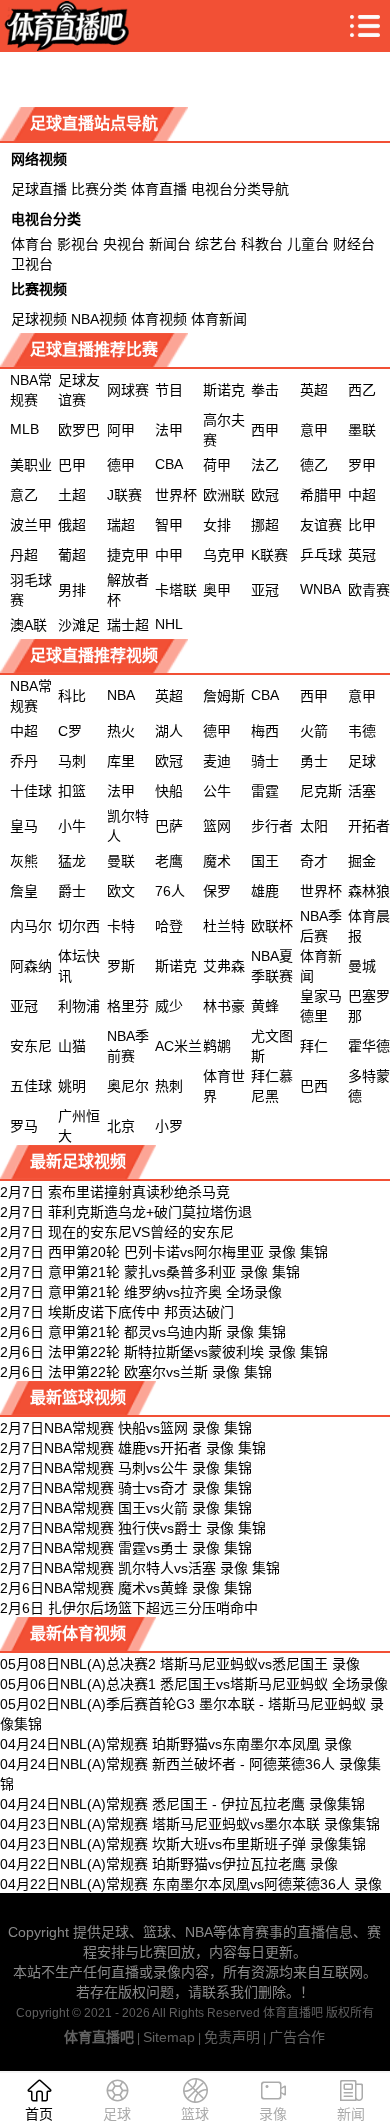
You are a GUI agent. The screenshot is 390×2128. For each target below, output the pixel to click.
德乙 (314, 465)
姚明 (72, 1086)
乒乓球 (321, 555)
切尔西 (79, 926)
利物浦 (79, 1006)
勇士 (314, 761)
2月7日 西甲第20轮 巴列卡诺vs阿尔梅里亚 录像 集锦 (164, 1252)
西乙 (362, 390)
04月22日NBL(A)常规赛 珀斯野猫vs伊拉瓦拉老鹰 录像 (169, 1864)
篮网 (217, 826)
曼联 (121, 861)
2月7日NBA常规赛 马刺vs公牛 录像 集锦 (126, 1468)
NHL (169, 624)
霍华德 (369, 1046)
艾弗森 (224, 966)
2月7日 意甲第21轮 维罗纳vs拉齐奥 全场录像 (141, 1292)
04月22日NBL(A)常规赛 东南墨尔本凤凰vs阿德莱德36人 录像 (191, 1884)
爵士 (72, 891)
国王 (265, 861)
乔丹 (24, 761)
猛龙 (72, 861)
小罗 (169, 1126)
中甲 (169, 555)
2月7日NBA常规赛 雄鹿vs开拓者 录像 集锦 (133, 1448)
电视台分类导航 (240, 189)
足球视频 (39, 319)
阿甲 (121, 430)
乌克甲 (224, 555)
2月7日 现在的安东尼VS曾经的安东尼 (117, 1232)
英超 (314, 390)
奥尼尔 (128, 1086)
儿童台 (308, 244)
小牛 (72, 826)
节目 (169, 390)
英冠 (362, 555)
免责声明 (232, 2037)
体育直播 (159, 189)
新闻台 (170, 244)
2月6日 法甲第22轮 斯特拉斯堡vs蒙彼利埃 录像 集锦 (164, 1352)
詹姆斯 (224, 696)
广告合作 (297, 2037)
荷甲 (217, 465)
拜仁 (314, 1046)
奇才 (314, 861)
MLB (24, 429)
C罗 (70, 731)
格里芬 (128, 1006)
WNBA (320, 589)
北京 (121, 1126)
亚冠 (265, 590)
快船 (169, 791)
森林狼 (369, 891)
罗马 (24, 1126)
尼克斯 (321, 791)
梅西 (265, 731)
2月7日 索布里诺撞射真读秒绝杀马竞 (115, 1192)
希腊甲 (321, 495)
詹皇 (24, 891)
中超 (362, 495)
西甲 (265, 430)
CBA (169, 464)
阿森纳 (31, 966)
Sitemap (169, 2037)
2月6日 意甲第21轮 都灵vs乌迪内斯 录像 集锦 (143, 1332)
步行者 (272, 826)
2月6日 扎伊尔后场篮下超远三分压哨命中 (129, 1608)
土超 (72, 495)
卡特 (121, 926)
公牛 (217, 791)
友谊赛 (321, 525)
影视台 (78, 244)
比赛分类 (99, 189)
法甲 (169, 430)
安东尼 (31, 1046)
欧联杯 (272, 926)
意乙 (24, 495)
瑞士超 (128, 625)
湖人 (169, 731)
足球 (362, 761)
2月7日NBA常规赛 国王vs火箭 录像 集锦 (126, 1508)
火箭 (314, 731)
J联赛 (124, 495)
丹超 (24, 555)
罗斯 (121, 966)
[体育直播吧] (64, 26)
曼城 (362, 966)
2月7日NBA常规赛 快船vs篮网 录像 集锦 (126, 1428)
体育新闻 (219, 319)
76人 (170, 891)
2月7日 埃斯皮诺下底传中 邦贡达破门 (117, 1312)
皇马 (24, 826)
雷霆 (265, 791)
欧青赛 (369, 590)
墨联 (362, 430)
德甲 (121, 465)
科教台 (262, 244)
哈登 (169, 926)
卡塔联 (176, 590)
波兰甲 (31, 525)
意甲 (314, 430)
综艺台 (216, 244)
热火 (121, 731)
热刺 (169, 1086)
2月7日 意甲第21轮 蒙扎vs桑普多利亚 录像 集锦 (150, 1272)
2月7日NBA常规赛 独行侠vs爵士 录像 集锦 (133, 1528)
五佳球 (31, 1086)
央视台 (124, 244)
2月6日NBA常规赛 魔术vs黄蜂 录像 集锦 (126, 1588)
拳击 (265, 390)
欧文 (121, 891)
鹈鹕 (217, 1046)
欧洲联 (224, 495)
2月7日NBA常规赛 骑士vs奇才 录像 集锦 (126, 1488)
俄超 (72, 525)
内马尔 (31, 926)
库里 (121, 761)
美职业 (31, 465)
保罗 (217, 891)
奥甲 (217, 590)
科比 (72, 696)
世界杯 (176, 495)
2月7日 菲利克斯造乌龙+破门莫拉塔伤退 (126, 1212)
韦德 (362, 731)
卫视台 (32, 264)
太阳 (314, 826)
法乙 (265, 465)
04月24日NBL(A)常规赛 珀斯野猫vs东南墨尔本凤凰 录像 (176, 1744)
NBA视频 (99, 319)
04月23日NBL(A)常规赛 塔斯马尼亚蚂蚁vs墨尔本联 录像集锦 (190, 1824)
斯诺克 (224, 390)
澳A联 (28, 625)
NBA (121, 695)
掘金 (362, 861)
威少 (169, 1006)
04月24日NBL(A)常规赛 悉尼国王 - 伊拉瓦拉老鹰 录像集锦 (182, 1804)
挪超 (265, 525)
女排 (217, 525)
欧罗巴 (79, 430)
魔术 (217, 861)
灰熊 (24, 861)
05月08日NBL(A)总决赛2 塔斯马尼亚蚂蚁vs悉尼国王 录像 (180, 1664)
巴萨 (169, 826)
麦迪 (217, 761)
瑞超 (121, 525)
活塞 (362, 791)
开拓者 (369, 826)
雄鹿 (265, 891)
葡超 (72, 555)
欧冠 (265, 495)
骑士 (265, 761)
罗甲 (362, 465)
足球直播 (39, 189)
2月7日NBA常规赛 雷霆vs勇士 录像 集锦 (126, 1548)
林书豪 (224, 1006)
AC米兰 (178, 1046)
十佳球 (31, 791)
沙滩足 (79, 625)
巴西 (314, 1086)
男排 (72, 590)
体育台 (32, 244)
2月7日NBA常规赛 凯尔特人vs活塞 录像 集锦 (140, 1568)
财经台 (354, 244)
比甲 (362, 525)
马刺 (72, 761)
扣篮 (72, 791)
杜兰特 (224, 926)
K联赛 (269, 555)
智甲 (169, 525)
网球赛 (128, 390)
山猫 (72, 1046)
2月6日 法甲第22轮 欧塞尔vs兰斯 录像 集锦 (136, 1372)
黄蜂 (265, 1006)
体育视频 (159, 319)
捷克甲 (128, 555)
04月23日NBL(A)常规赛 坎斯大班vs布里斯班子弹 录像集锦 (183, 1844)
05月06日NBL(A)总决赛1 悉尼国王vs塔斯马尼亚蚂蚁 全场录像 (194, 1684)
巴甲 (72, 465)
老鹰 (169, 861)
